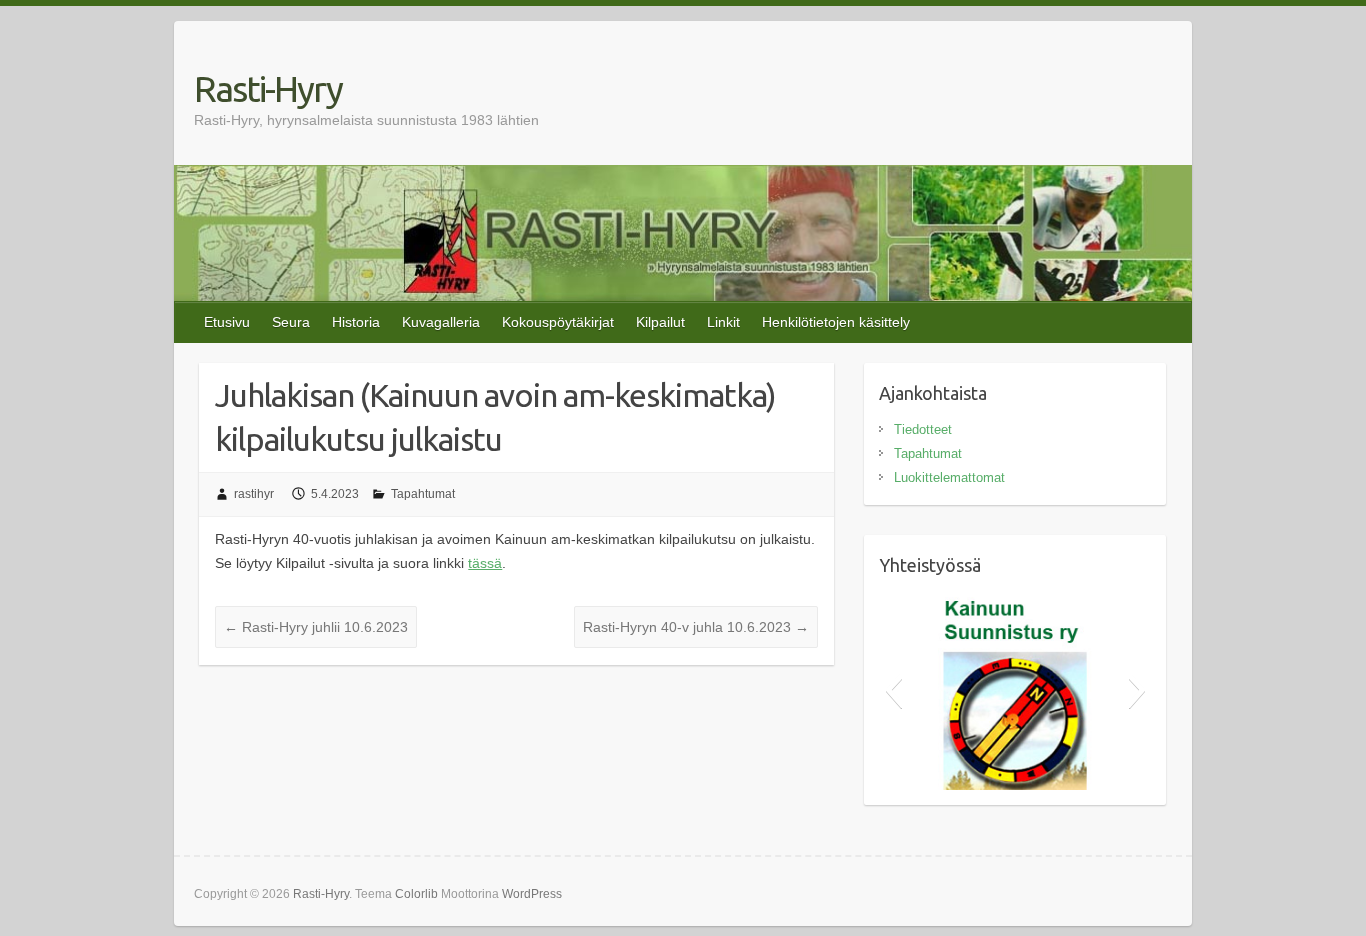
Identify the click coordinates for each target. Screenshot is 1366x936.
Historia (356, 322)
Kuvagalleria (441, 322)
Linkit (723, 322)
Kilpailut (660, 322)
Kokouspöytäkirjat (558, 322)
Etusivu (227, 322)
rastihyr (254, 494)
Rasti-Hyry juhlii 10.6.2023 (316, 627)
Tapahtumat (423, 494)
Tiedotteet (923, 429)
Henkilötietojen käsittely (836, 322)
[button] (893, 690)
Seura (291, 322)
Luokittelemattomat (949, 477)
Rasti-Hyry (268, 88)
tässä (485, 563)
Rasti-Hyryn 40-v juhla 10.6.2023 (696, 627)
